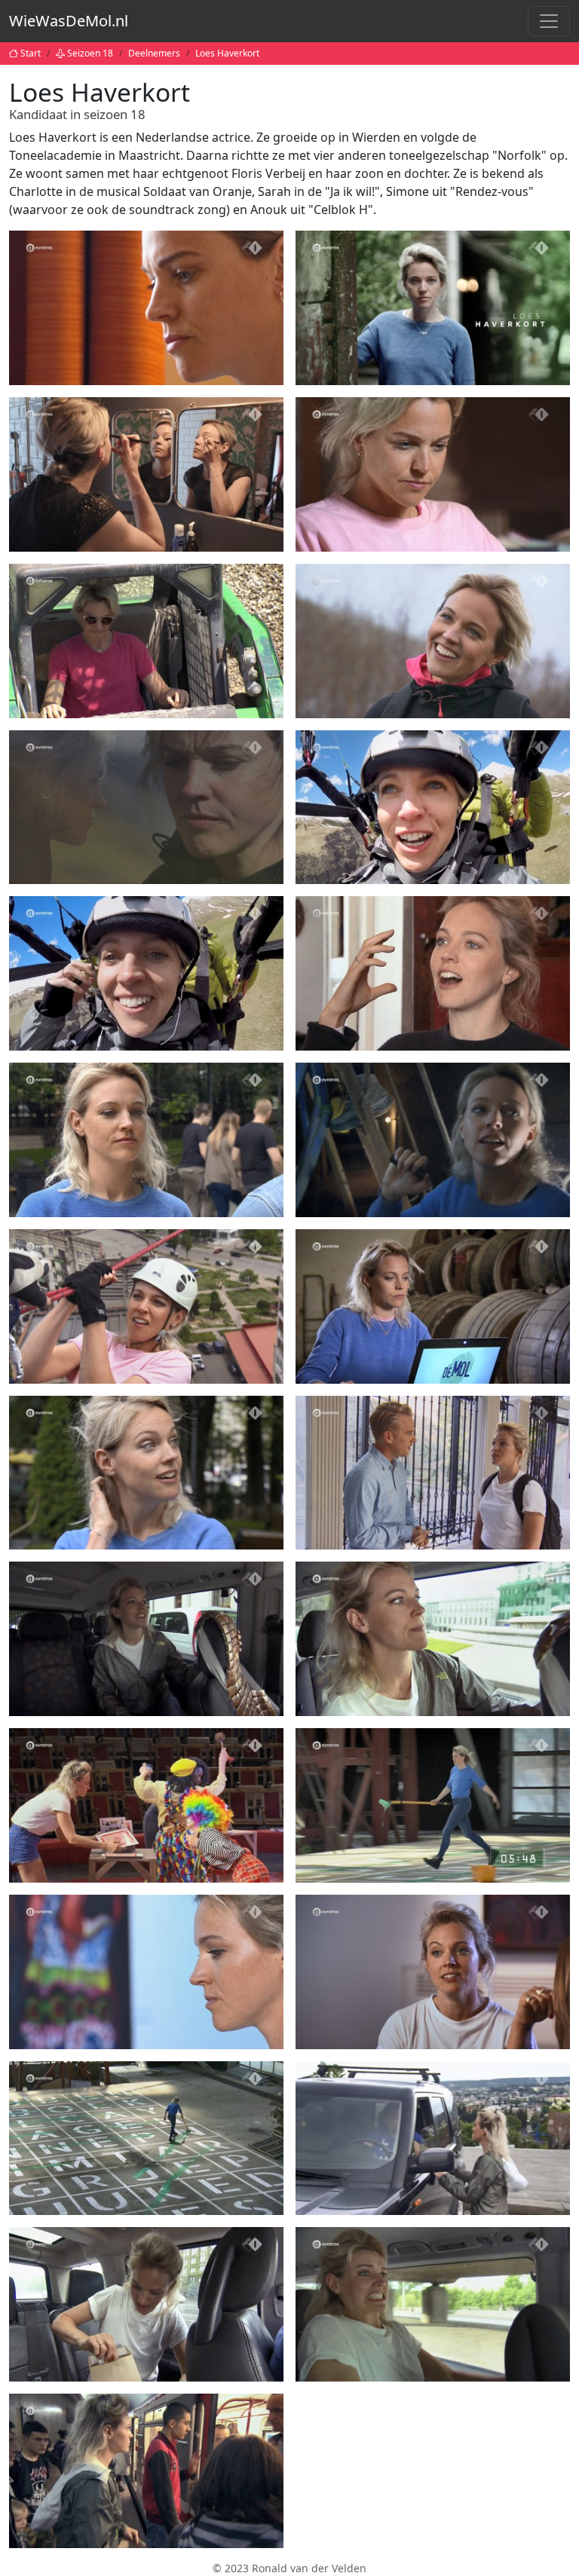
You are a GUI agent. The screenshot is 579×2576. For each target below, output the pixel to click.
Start (31, 53)
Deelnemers (154, 53)
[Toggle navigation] (549, 21)
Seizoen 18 (90, 53)
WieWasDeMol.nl (69, 21)
